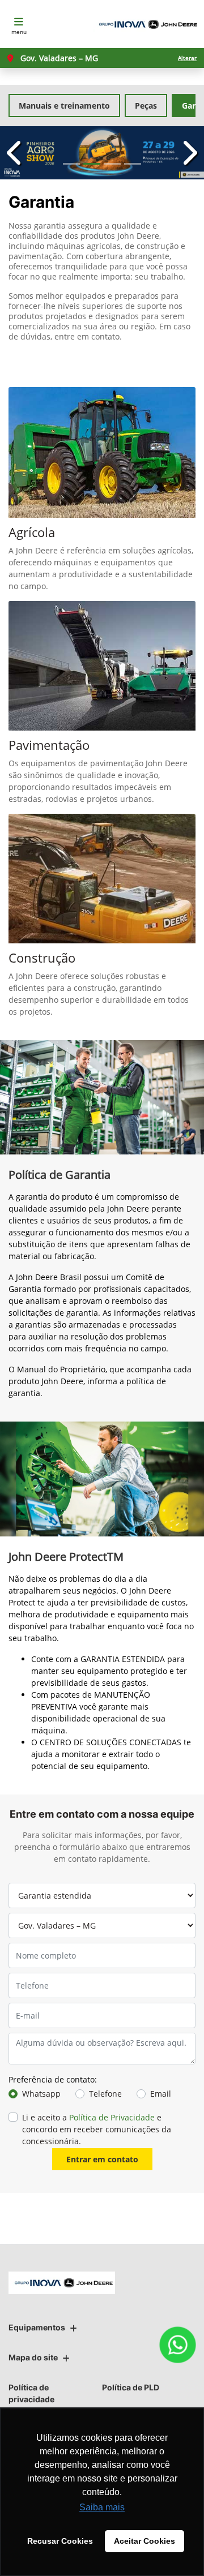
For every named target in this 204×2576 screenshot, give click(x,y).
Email (161, 2094)
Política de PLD (131, 2387)
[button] (15, 153)
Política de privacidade (31, 2393)
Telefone (105, 2094)
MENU (19, 32)
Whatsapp (41, 2094)
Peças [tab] (146, 106)
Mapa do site (33, 2357)
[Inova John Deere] (146, 24)
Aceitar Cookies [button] (144, 2541)
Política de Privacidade (112, 2117)
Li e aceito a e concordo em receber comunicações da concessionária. (97, 2129)
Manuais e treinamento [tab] (64, 106)
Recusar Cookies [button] (60, 2541)
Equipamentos (37, 2327)
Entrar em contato (102, 2159)
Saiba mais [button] (102, 2507)
